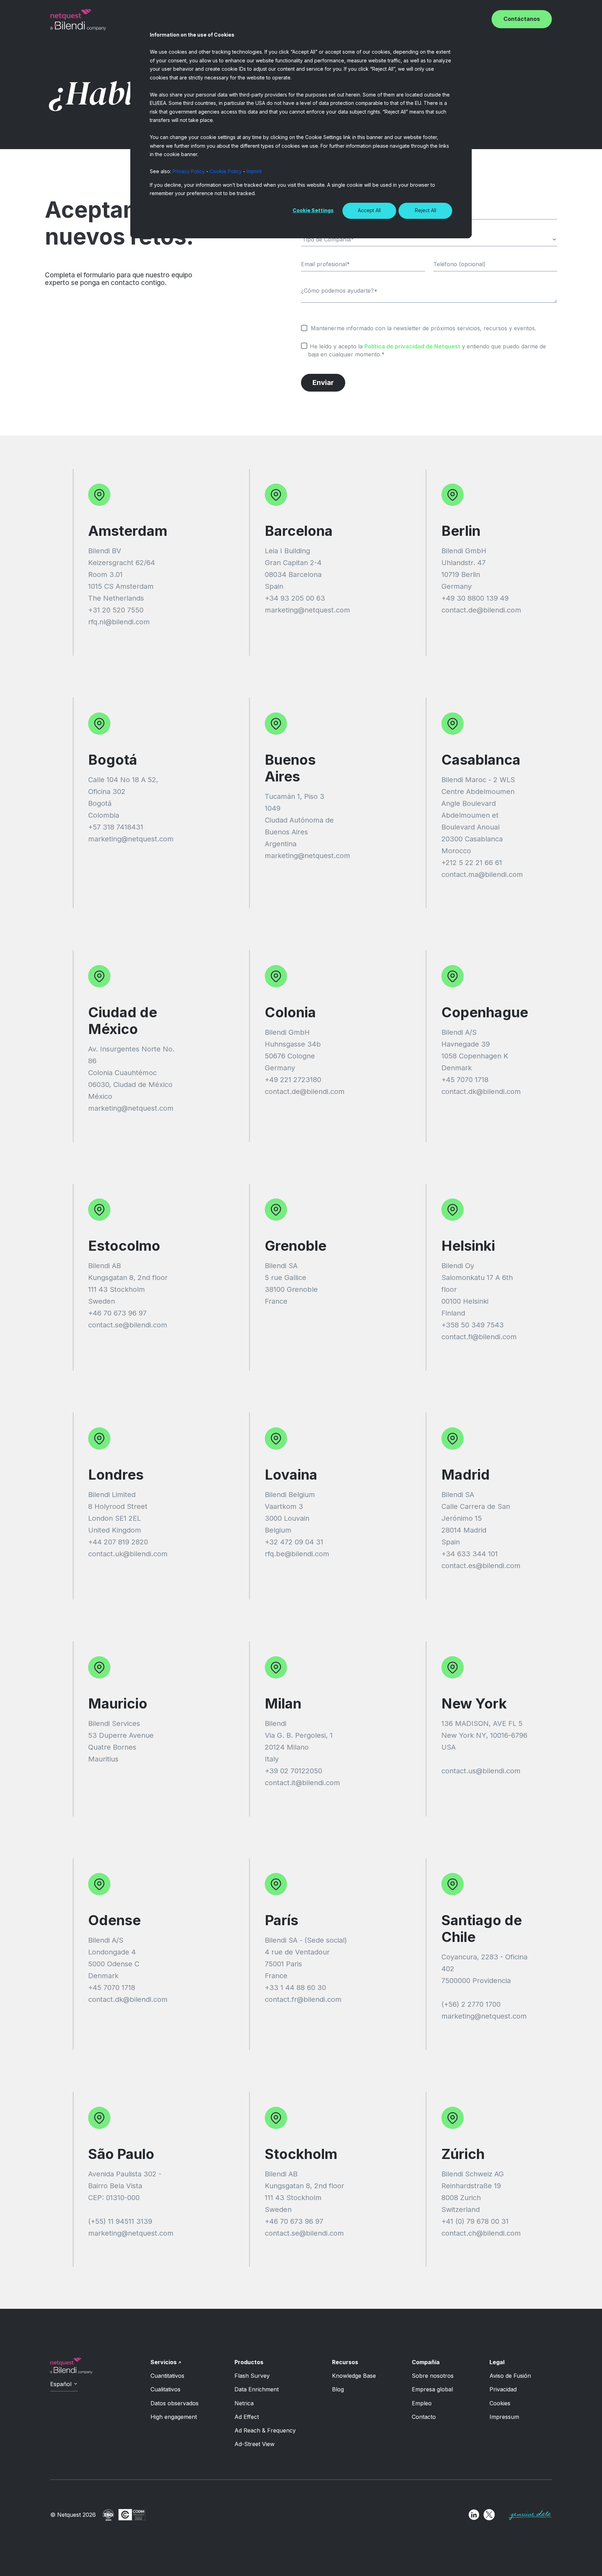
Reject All (426, 210)
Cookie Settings (313, 210)
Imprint (254, 171)
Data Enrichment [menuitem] (257, 2389)
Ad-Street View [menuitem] (254, 2444)
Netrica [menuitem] (244, 2403)
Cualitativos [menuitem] (165, 2389)
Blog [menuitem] (338, 2389)
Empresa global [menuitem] (432, 2389)
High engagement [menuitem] (174, 2417)
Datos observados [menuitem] (175, 2403)
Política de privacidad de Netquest (412, 346)
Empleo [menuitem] (422, 2403)
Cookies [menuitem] (500, 2403)
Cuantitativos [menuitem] (167, 2376)
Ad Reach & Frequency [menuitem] (265, 2430)
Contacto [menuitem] (424, 2417)
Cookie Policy (226, 171)
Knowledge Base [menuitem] (354, 2376)
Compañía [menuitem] (426, 2362)
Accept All (369, 210)
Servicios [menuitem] (164, 2362)
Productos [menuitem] (249, 2362)
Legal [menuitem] (497, 2362)
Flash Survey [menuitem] (252, 2376)
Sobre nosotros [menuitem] (433, 2376)
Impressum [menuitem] (504, 2417)
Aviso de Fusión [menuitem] (510, 2376)
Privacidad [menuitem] (503, 2389)
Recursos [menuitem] (345, 2362)
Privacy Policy (189, 171)
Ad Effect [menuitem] (247, 2417)
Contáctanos (522, 19)
